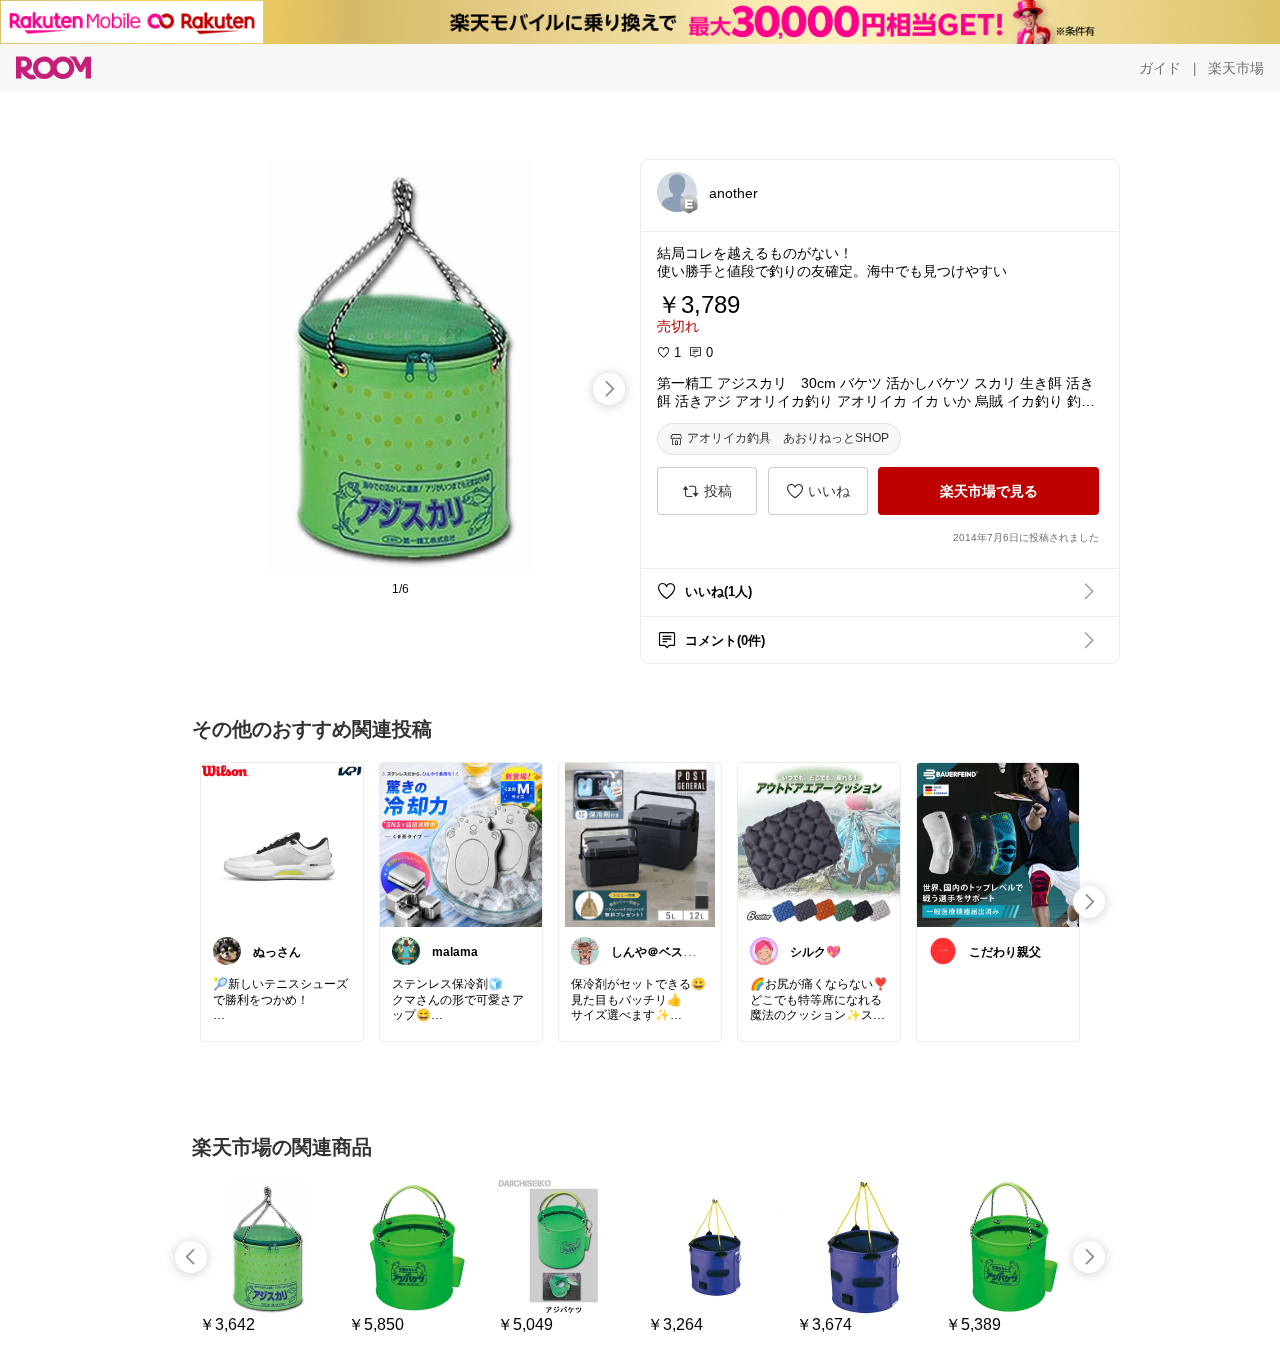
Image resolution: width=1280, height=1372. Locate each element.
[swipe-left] (191, 1257)
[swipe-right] (609, 389)
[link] (282, 844)
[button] (677, 192)
